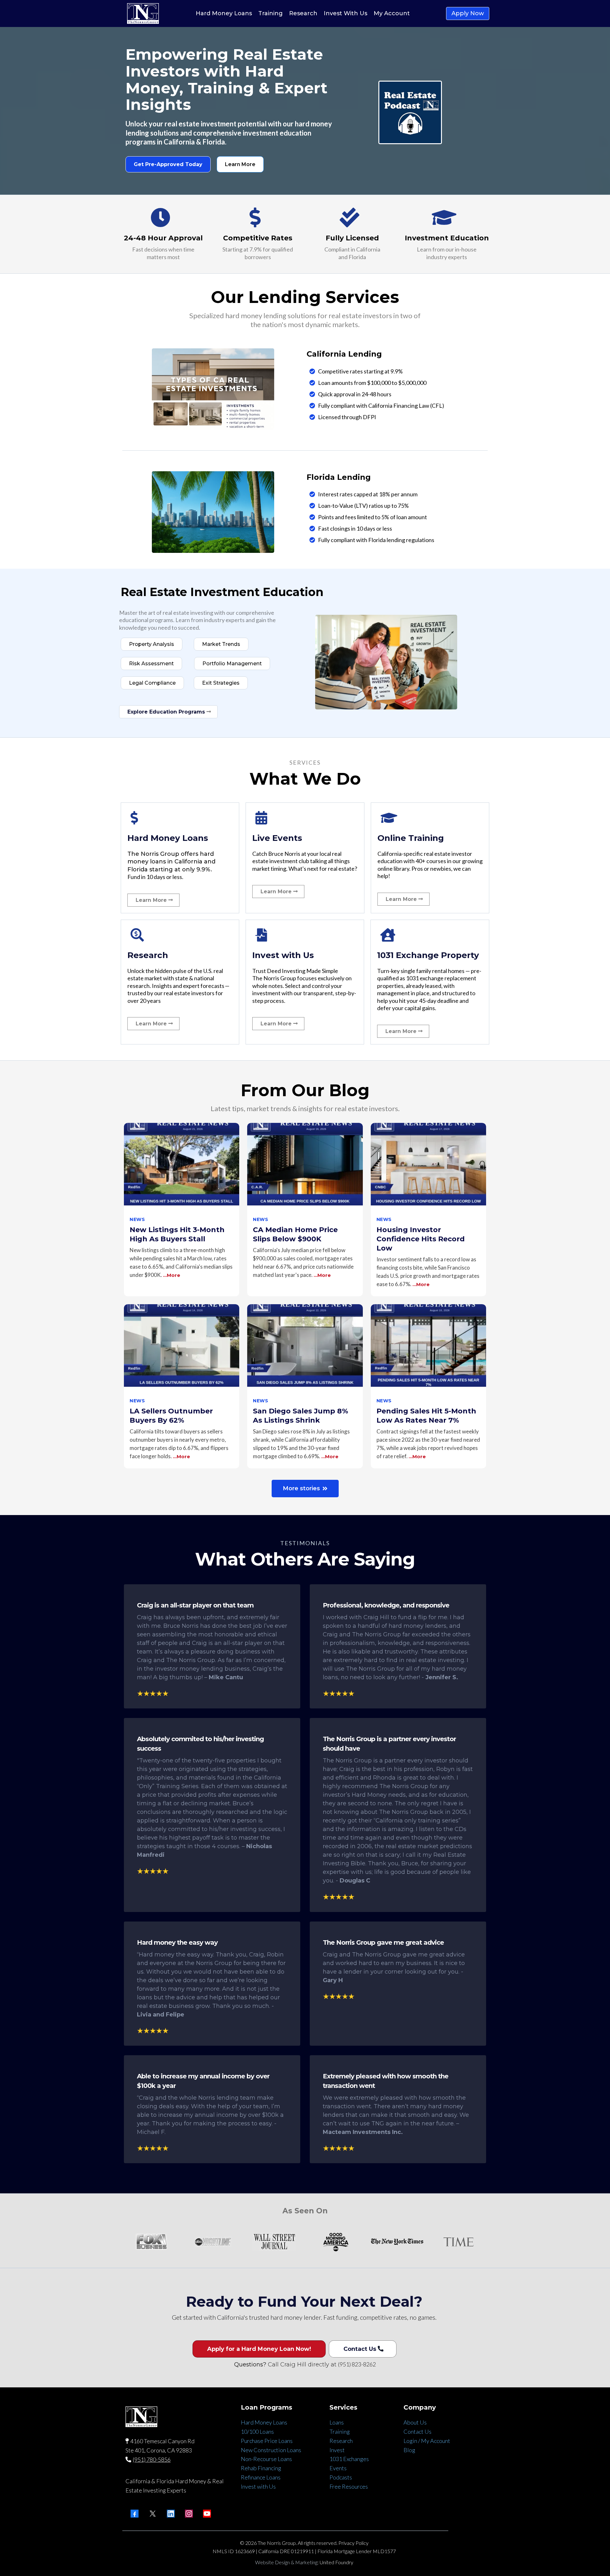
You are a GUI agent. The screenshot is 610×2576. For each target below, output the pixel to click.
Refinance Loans (261, 2477)
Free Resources (349, 2486)
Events (338, 2468)
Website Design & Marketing (286, 2562)
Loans (337, 2422)
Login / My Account (427, 2441)
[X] (153, 2514)
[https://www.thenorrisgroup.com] (143, 13)
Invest (337, 2450)
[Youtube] (207, 2514)
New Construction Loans (271, 2450)
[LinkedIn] (171, 2514)
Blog (409, 2450)
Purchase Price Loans (267, 2441)
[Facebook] (135, 2514)
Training (340, 2432)
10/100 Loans (257, 2432)
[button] (182, 1210)
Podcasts (341, 2477)
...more (172, 1275)
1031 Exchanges (349, 2459)
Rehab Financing (261, 2468)
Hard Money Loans (264, 2422)
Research (341, 2441)
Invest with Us (258, 2486)
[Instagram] (189, 2514)
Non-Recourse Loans (266, 2459)
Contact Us (417, 2432)
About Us (415, 2422)
